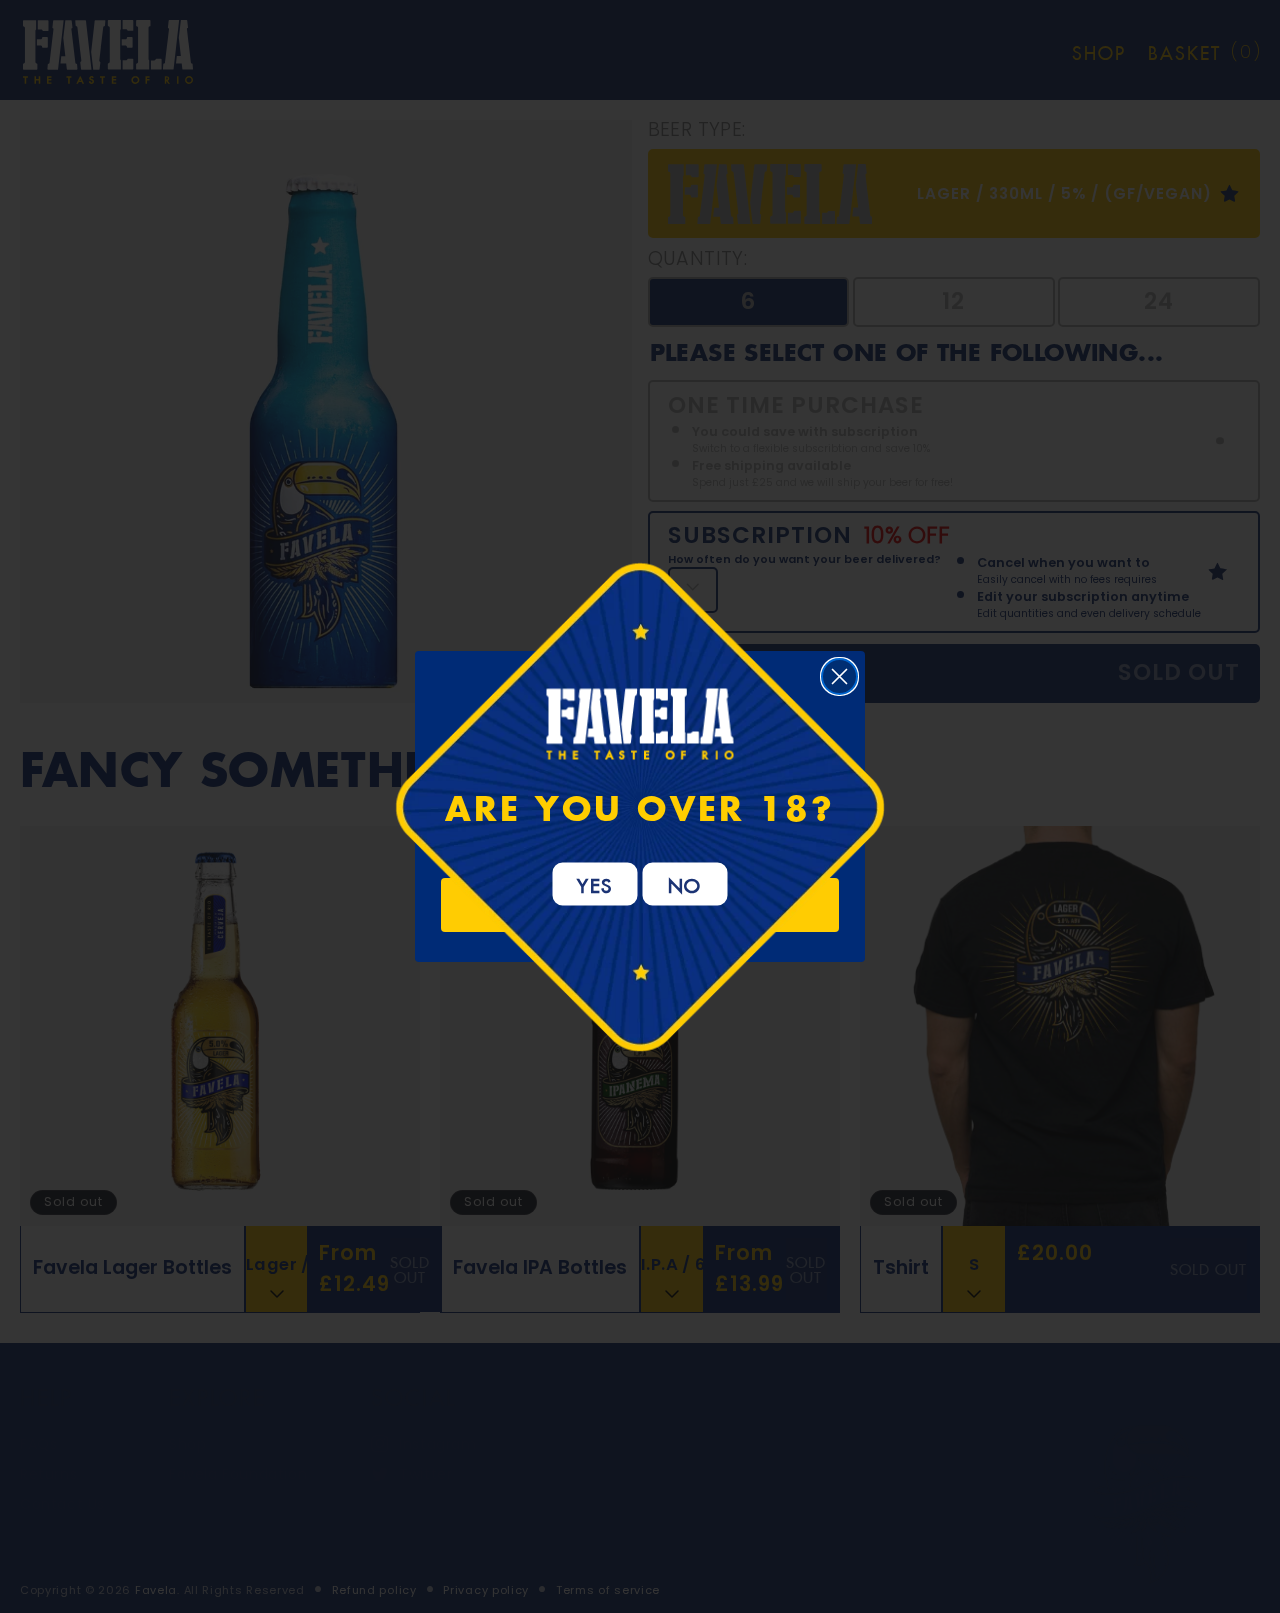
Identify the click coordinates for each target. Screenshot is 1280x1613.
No (685, 883)
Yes (595, 883)
